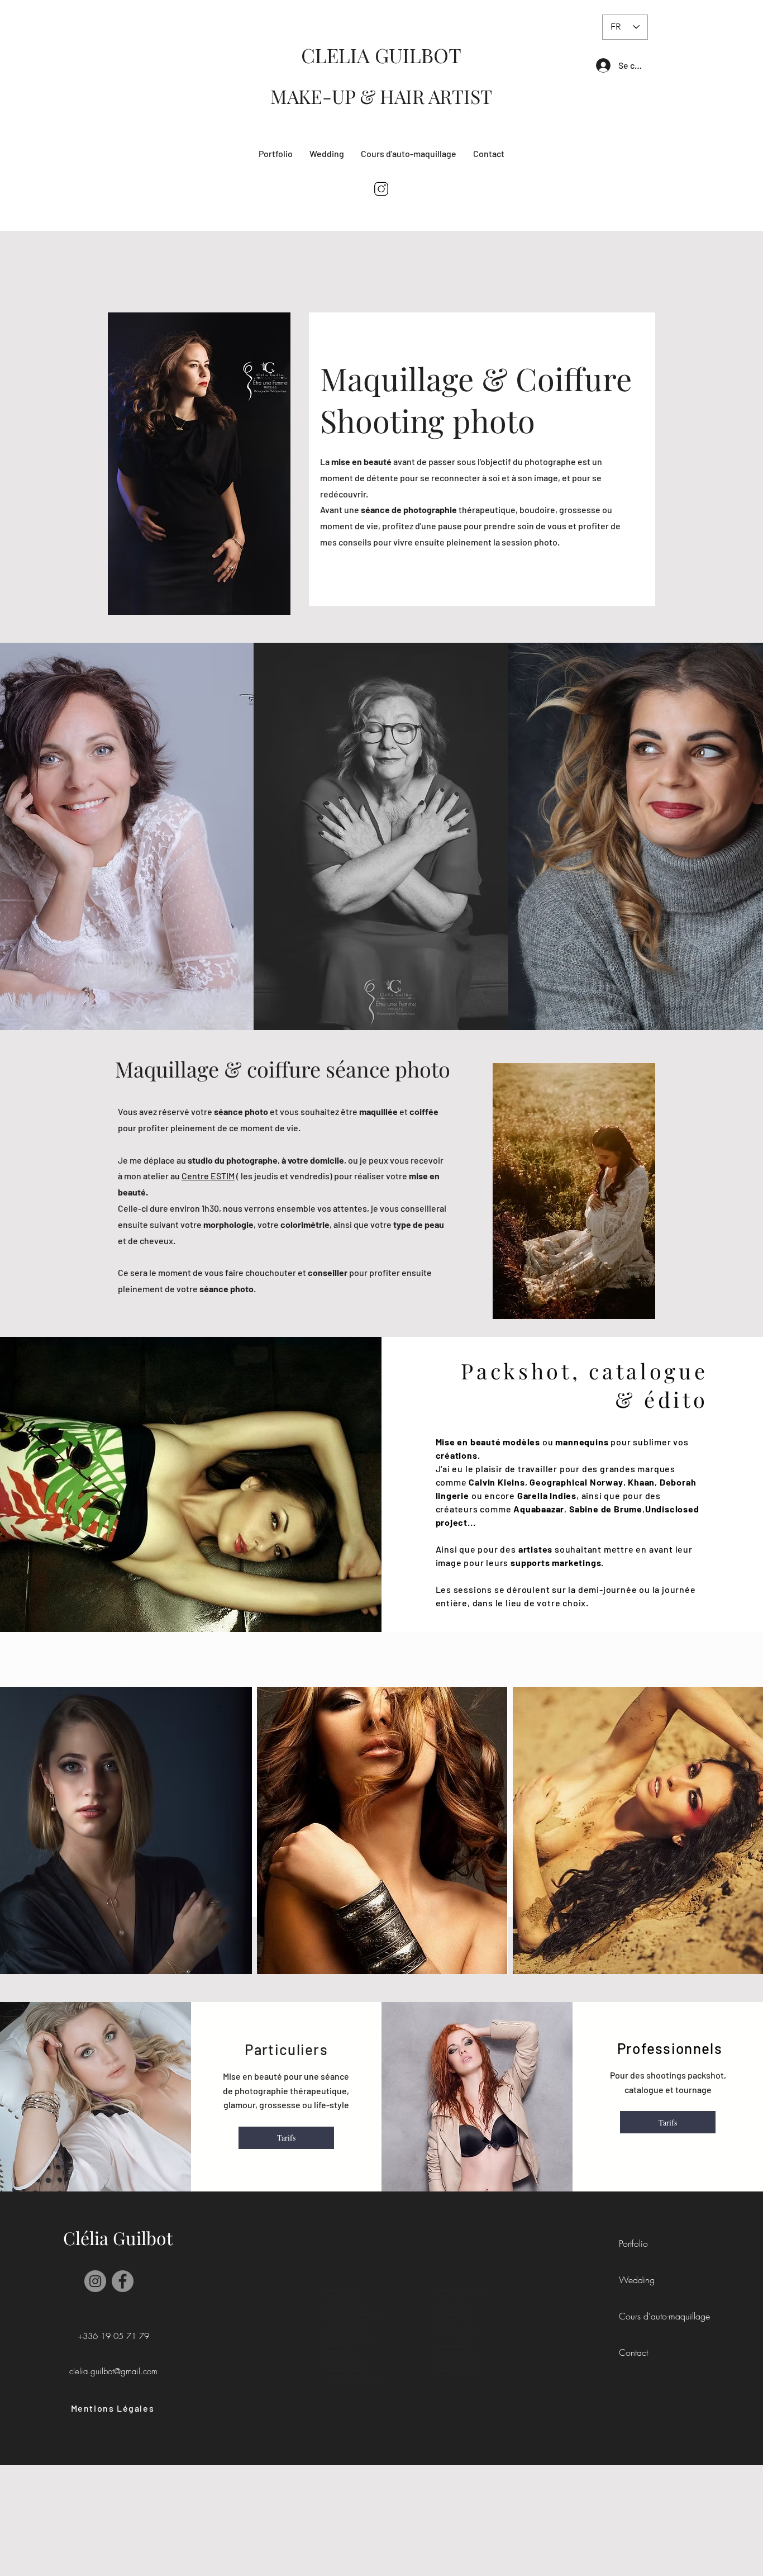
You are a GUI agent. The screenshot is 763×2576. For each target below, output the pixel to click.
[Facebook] (123, 2281)
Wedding (637, 2280)
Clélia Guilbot (118, 2238)
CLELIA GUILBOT (381, 55)
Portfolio (633, 2243)
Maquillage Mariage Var (452, 2341)
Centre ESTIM (208, 1176)
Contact (633, 2352)
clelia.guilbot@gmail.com (113, 2371)
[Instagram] (95, 2281)
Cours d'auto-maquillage (661, 2316)
